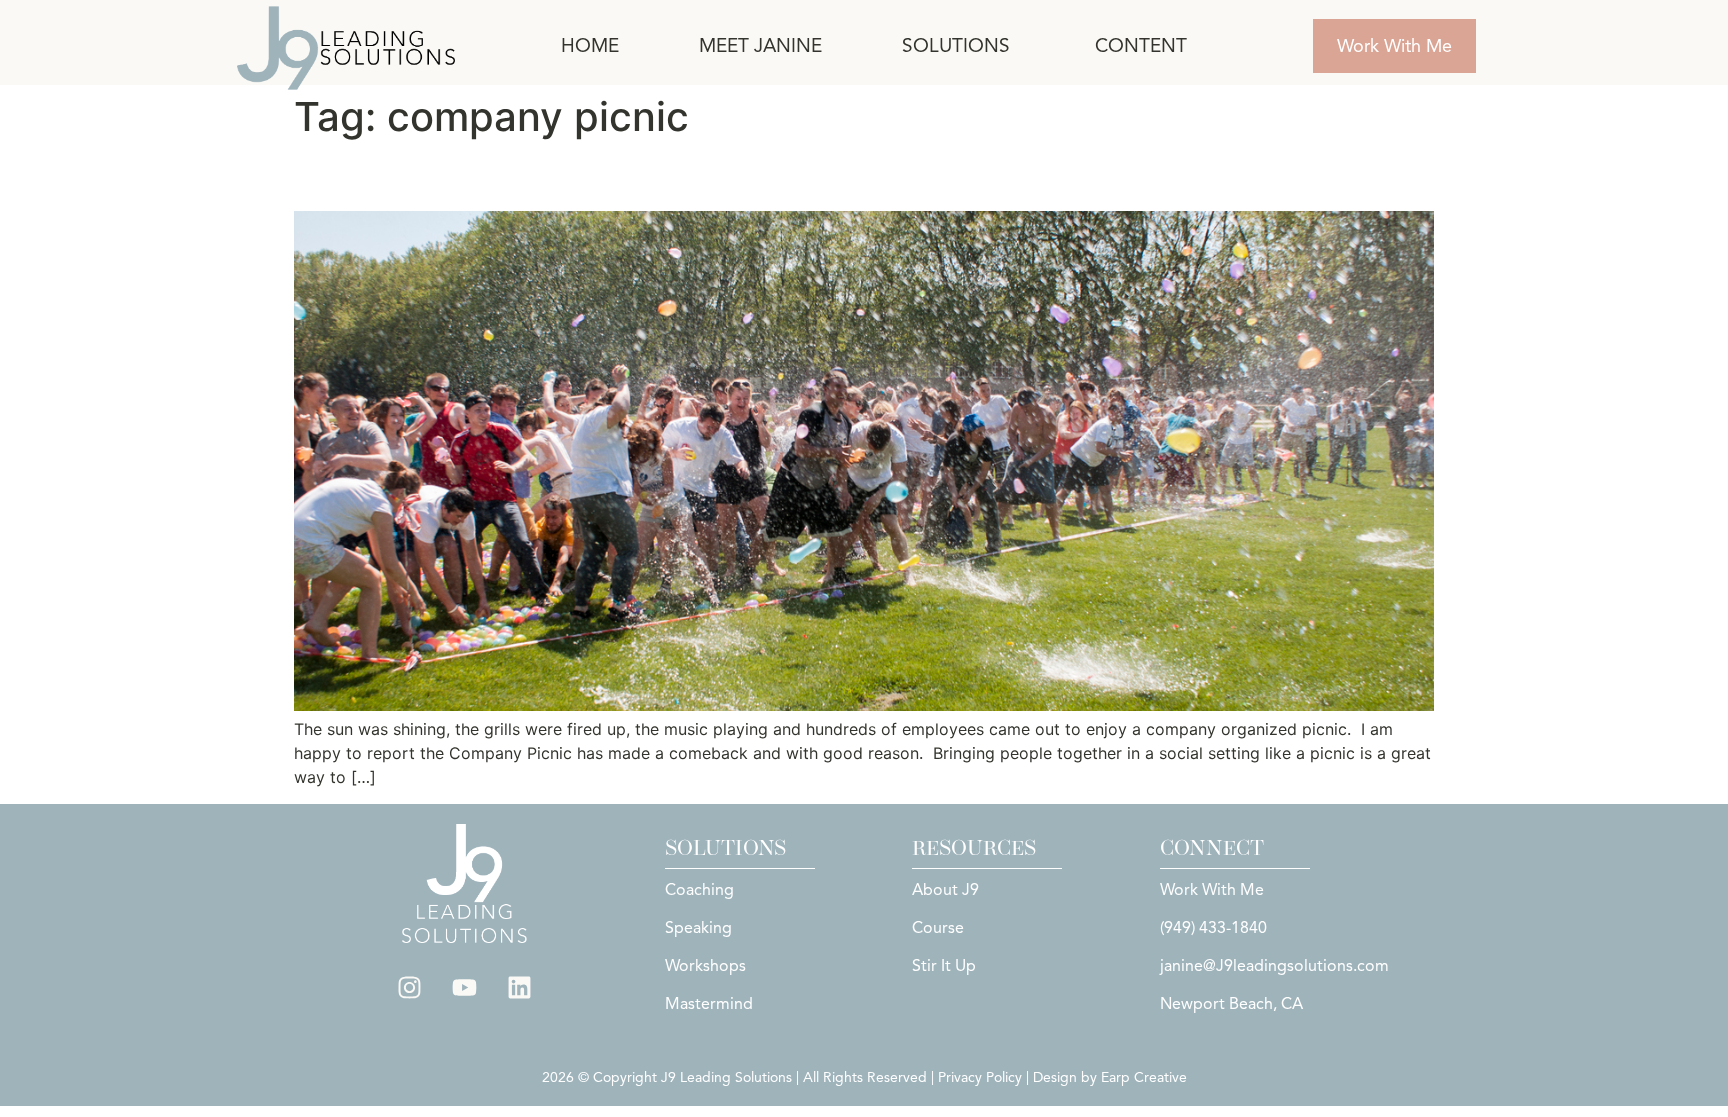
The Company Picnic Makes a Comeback (602, 175)
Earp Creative (1144, 1077)
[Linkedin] (520, 988)
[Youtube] (465, 988)
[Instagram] (410, 988)
